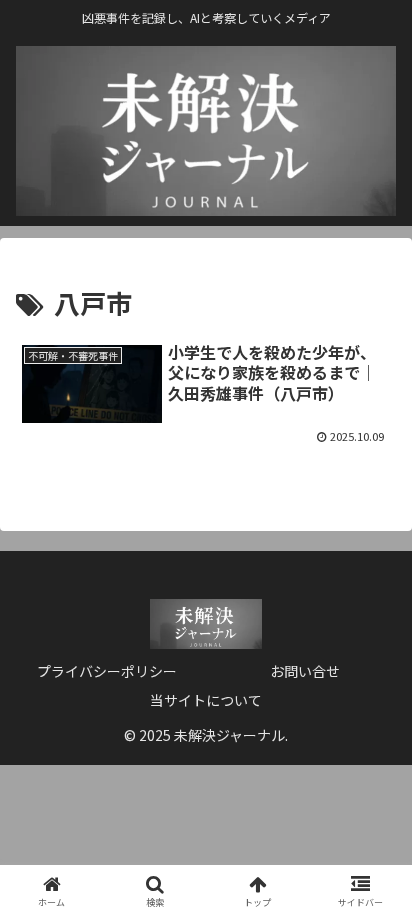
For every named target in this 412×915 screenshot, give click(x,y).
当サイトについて (206, 700)
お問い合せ (305, 671)
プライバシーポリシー (107, 671)
